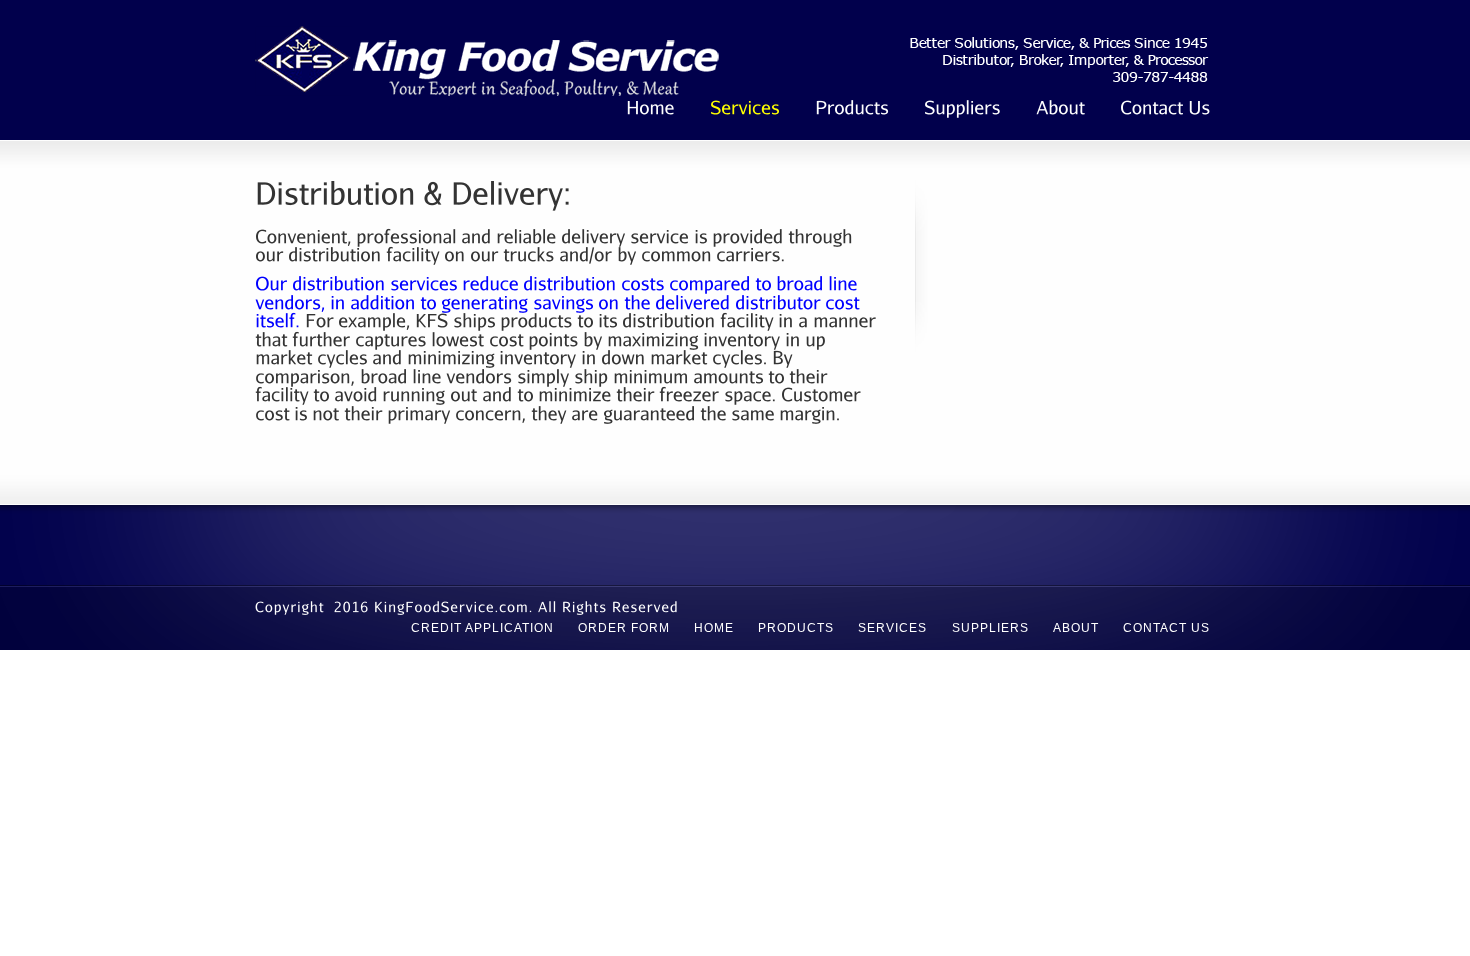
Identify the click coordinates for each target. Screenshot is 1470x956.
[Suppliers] (962, 109)
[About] (1060, 109)
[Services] (745, 109)
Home (714, 628)
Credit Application (482, 628)
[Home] (650, 109)
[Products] (852, 109)
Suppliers (990, 628)
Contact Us (1166, 628)
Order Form (624, 628)
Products (796, 628)
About (1076, 628)
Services (892, 628)
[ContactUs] (1165, 109)
